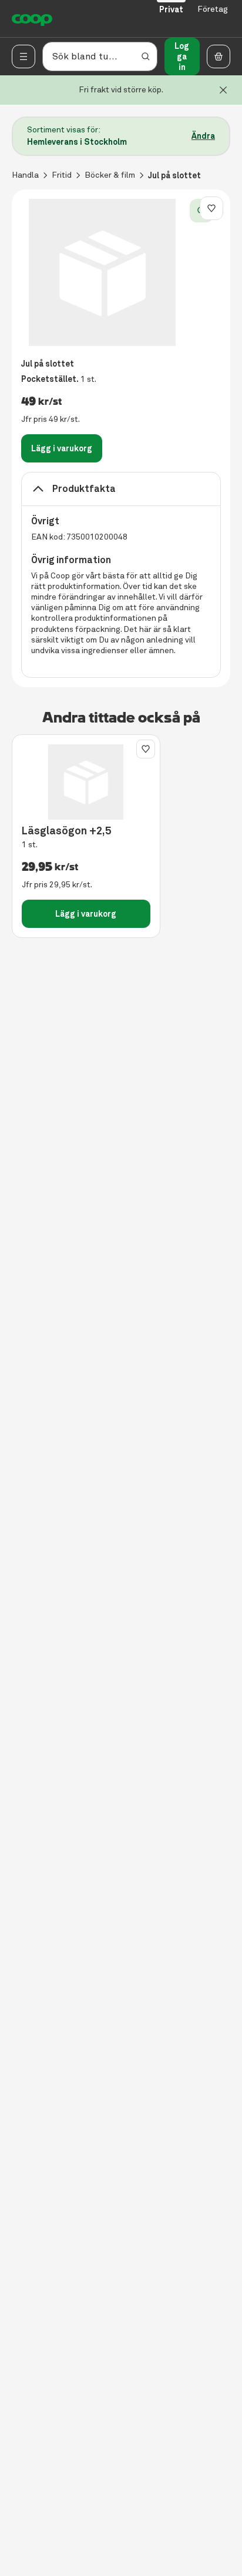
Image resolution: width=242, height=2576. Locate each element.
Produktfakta (84, 489)
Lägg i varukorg (62, 448)
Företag (213, 9)
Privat (171, 9)
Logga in (182, 56)
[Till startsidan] (32, 19)
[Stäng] (223, 90)
